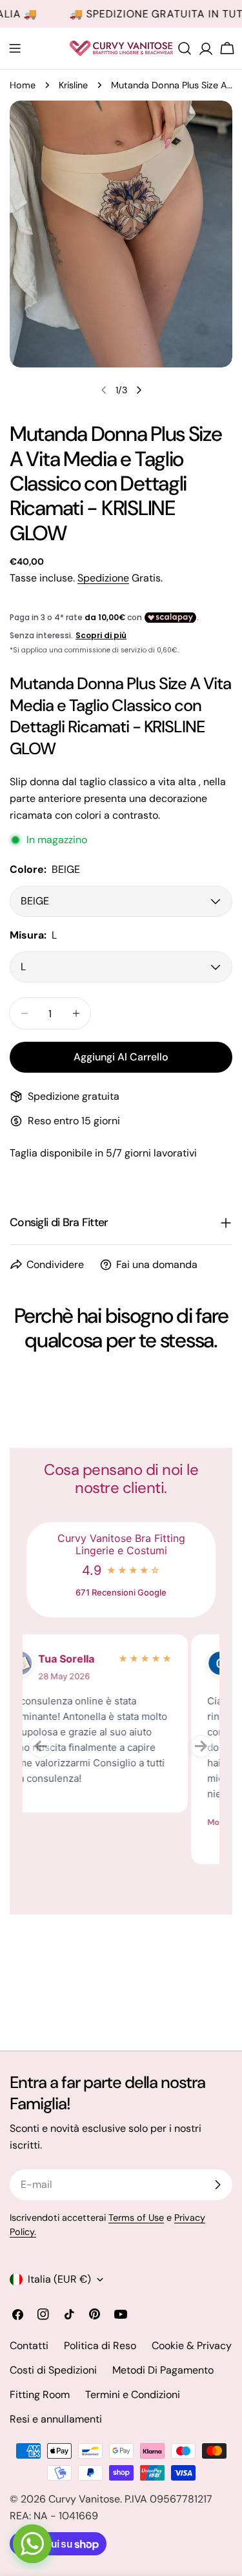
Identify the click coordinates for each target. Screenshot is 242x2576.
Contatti (29, 2346)
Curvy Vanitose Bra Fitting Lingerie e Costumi (121, 1545)
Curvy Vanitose (84, 2499)
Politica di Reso (100, 2346)
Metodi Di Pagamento (163, 2370)
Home (23, 85)
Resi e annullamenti (56, 2419)
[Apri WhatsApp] (32, 2544)
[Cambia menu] (15, 48)
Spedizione (103, 578)
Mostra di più (66, 1822)
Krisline (73, 85)
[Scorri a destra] (139, 390)
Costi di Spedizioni (53, 2370)
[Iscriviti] (217, 2185)
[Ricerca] (185, 48)
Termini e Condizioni (133, 2395)
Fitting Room (40, 2395)
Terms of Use (136, 2218)
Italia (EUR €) (59, 2279)
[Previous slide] (41, 1746)
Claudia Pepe (103, 1659)
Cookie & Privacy (192, 2346)
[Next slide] (201, 1746)
